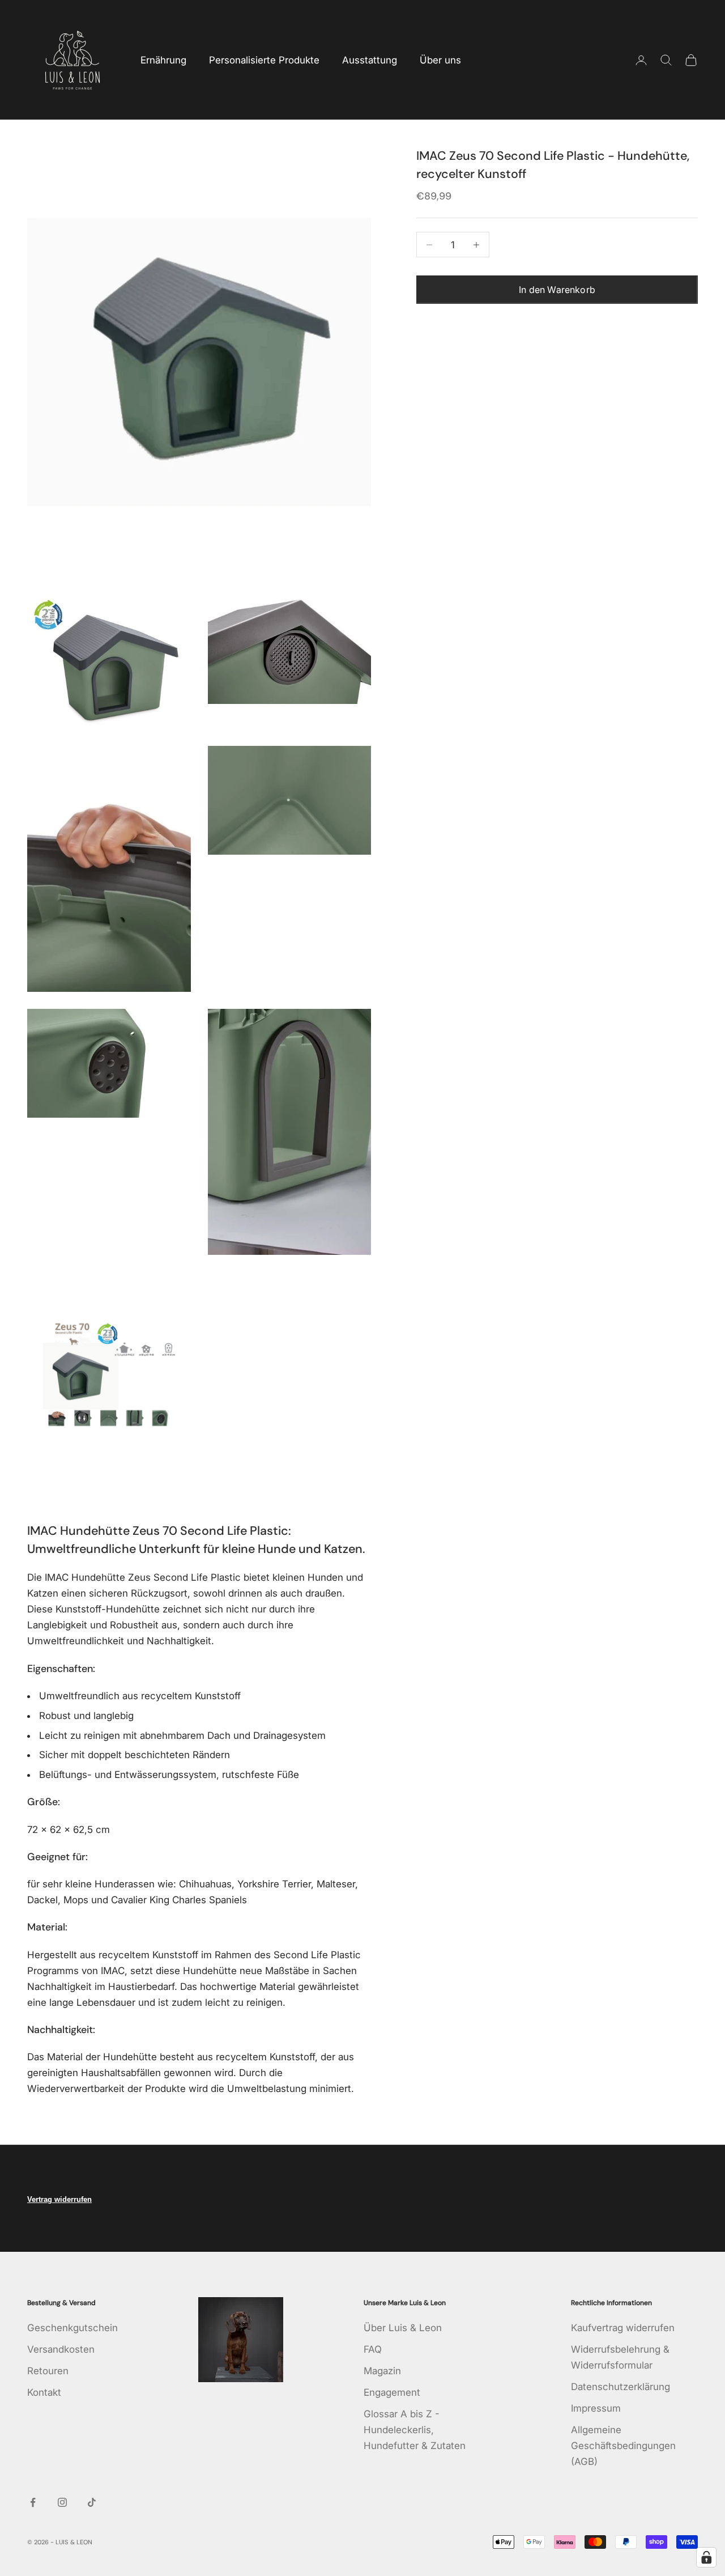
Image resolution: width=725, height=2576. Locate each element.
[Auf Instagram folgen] (62, 2502)
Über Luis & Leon (403, 2328)
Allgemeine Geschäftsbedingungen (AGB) (623, 2446)
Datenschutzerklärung (620, 2387)
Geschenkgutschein (72, 2328)
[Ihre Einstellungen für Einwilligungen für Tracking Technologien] (706, 2557)
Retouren (48, 2371)
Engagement (392, 2392)
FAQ (373, 2349)
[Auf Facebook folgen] (33, 2502)
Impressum (596, 2408)
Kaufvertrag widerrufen (623, 2328)
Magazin (382, 2371)
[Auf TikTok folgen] (92, 2502)
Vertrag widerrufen (59, 2199)
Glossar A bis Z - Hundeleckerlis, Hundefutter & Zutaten (415, 2430)
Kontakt (44, 2392)
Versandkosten (61, 2349)
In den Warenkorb (557, 290)
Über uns (440, 60)
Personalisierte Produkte (264, 60)
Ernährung (163, 60)
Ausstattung (370, 60)
